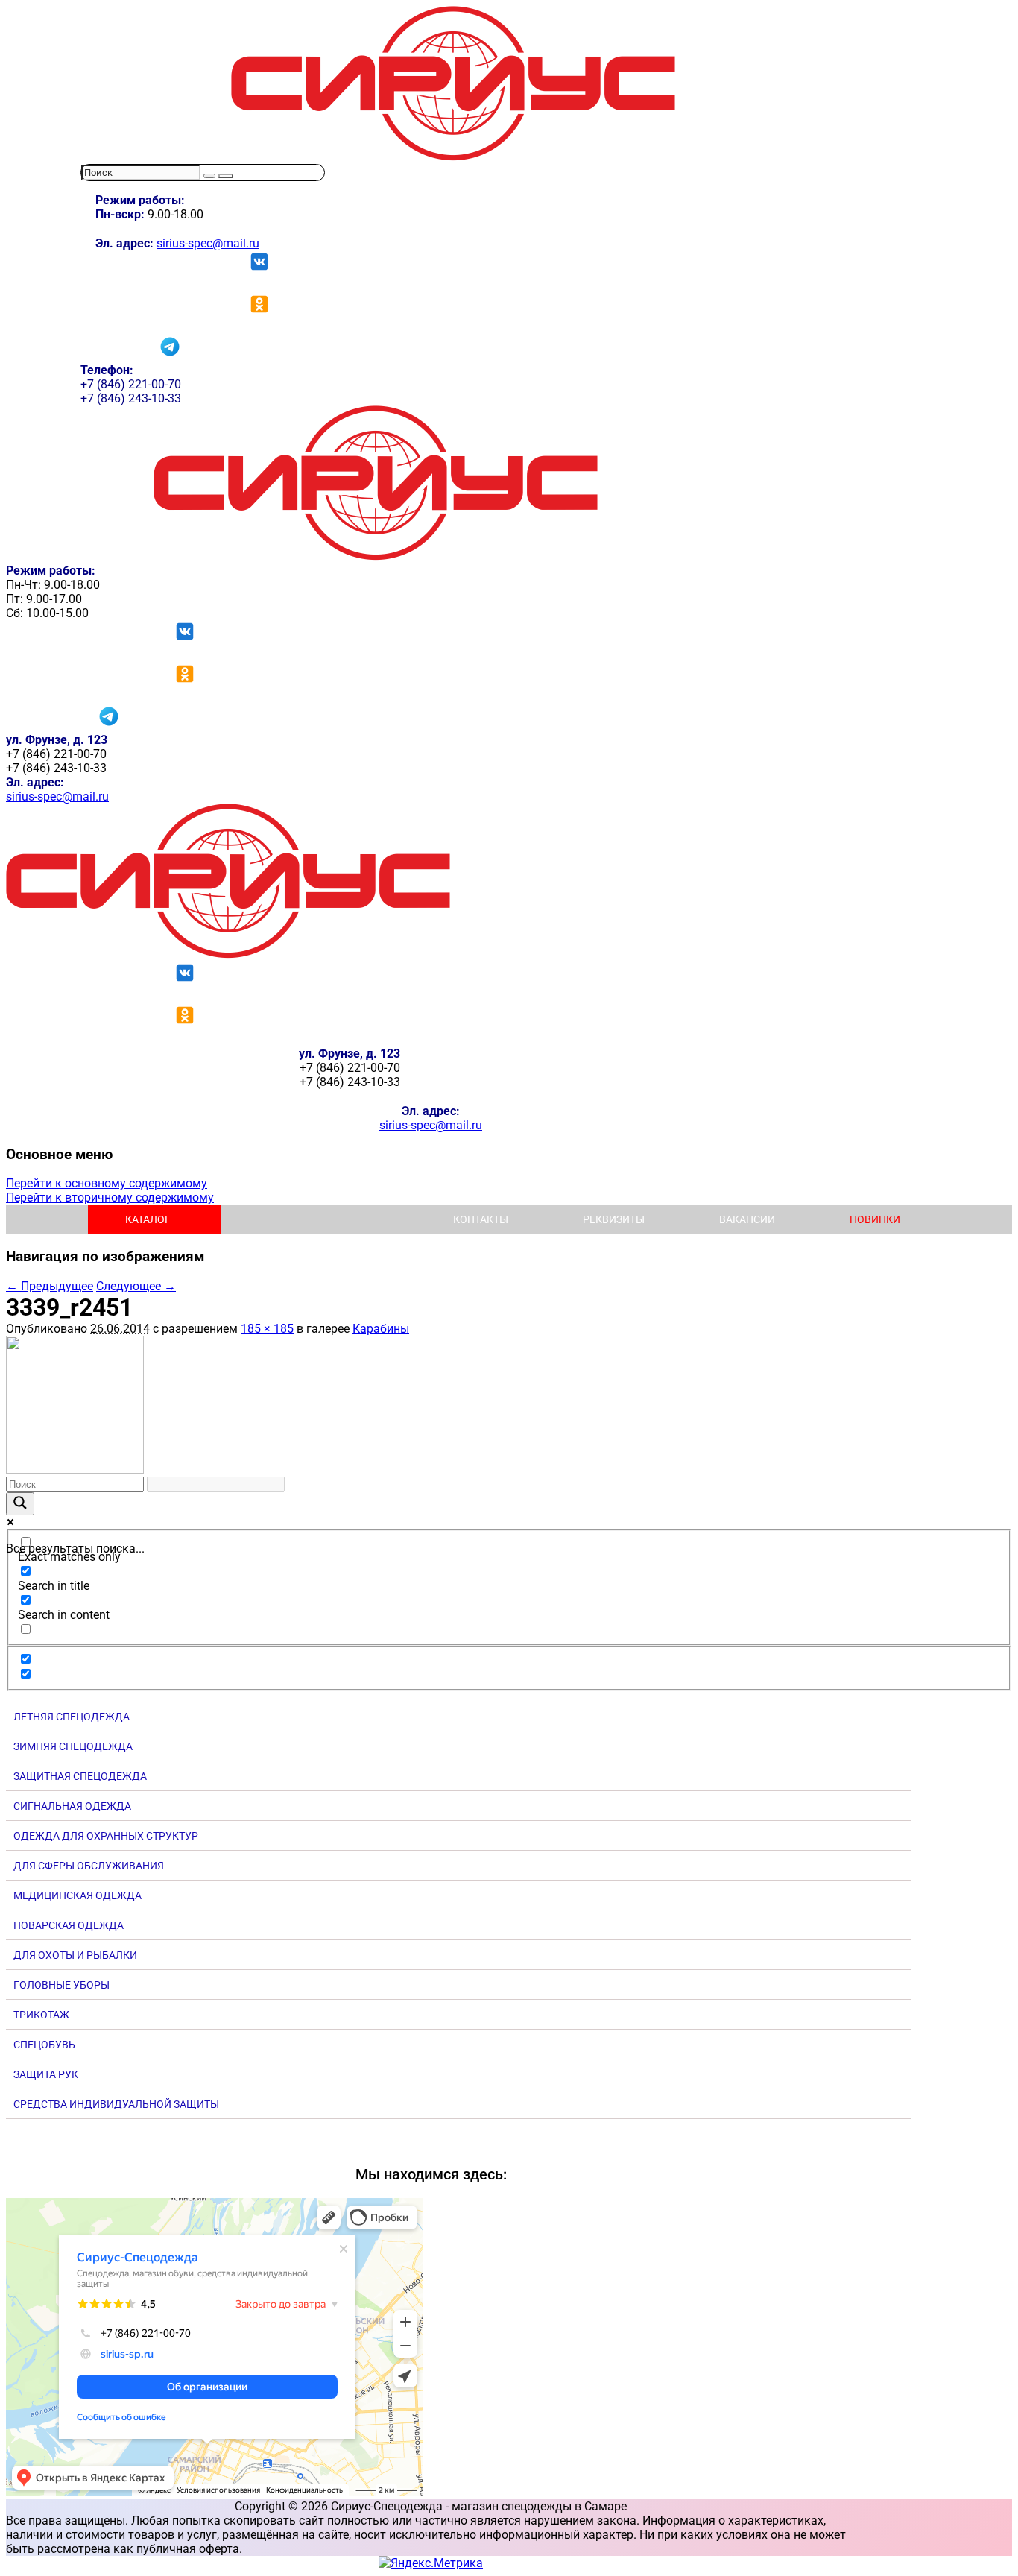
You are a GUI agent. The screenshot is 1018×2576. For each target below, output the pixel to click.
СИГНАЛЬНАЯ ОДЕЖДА (72, 1806)
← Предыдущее (50, 1286)
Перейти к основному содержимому (107, 1183)
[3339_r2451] (75, 1469)
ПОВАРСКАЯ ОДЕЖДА (69, 1925)
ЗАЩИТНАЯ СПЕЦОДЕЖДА (80, 1776)
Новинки (875, 1219)
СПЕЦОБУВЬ (44, 2045)
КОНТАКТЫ (481, 1219)
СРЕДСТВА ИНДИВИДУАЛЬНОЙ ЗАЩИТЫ (116, 2104)
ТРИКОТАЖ (41, 2015)
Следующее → (136, 1286)
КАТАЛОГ (148, 1219)
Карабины (381, 1329)
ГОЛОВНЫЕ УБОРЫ (61, 1985)
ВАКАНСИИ (747, 1219)
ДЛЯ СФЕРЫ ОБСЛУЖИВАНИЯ (89, 1866)
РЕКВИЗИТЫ (614, 1219)
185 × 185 (267, 1329)
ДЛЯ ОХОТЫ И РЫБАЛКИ (75, 1955)
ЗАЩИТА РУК (46, 2074)
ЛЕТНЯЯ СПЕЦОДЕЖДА (72, 1717)
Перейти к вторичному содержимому (110, 1197)
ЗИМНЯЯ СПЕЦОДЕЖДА (73, 1746)
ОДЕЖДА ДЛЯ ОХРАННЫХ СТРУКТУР (106, 1836)
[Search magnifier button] (20, 1504)
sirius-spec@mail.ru (208, 243)
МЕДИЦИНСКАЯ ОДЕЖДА (78, 1895)
